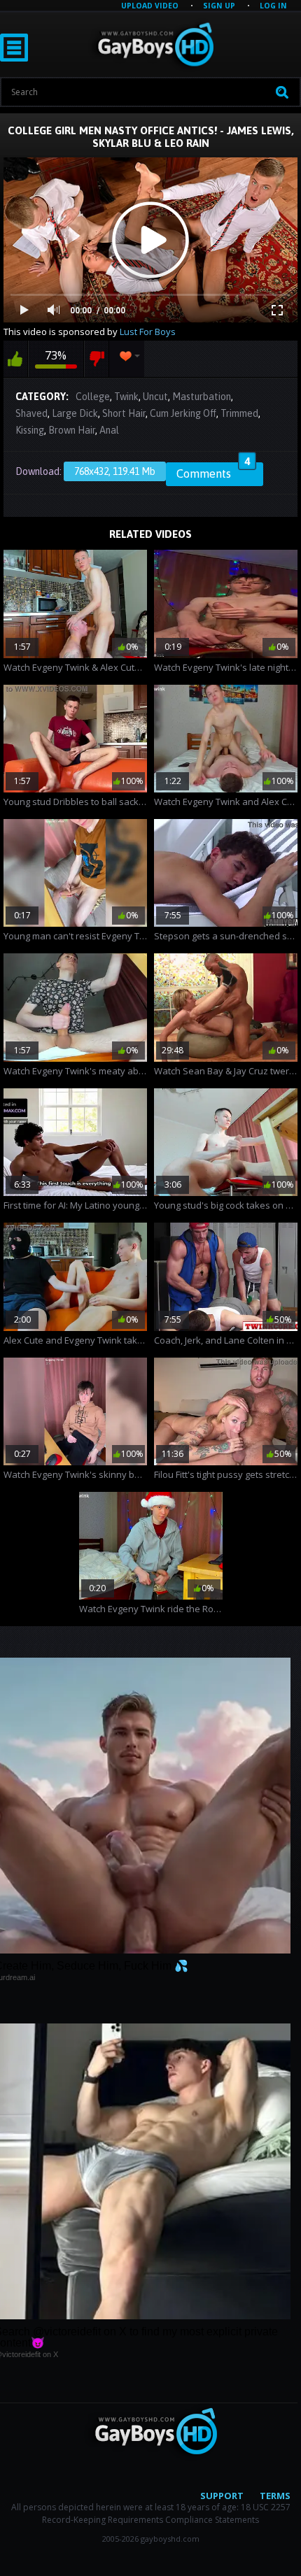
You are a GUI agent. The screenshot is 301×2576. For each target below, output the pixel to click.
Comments (213, 471)
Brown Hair (72, 430)
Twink (126, 397)
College (93, 397)
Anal (109, 430)
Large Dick (75, 413)
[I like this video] (15, 359)
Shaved (31, 413)
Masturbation (202, 397)
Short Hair (124, 413)
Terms (275, 2496)
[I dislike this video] (97, 359)
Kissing (30, 430)
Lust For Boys (148, 332)
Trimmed (239, 413)
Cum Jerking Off (183, 413)
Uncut (155, 397)
